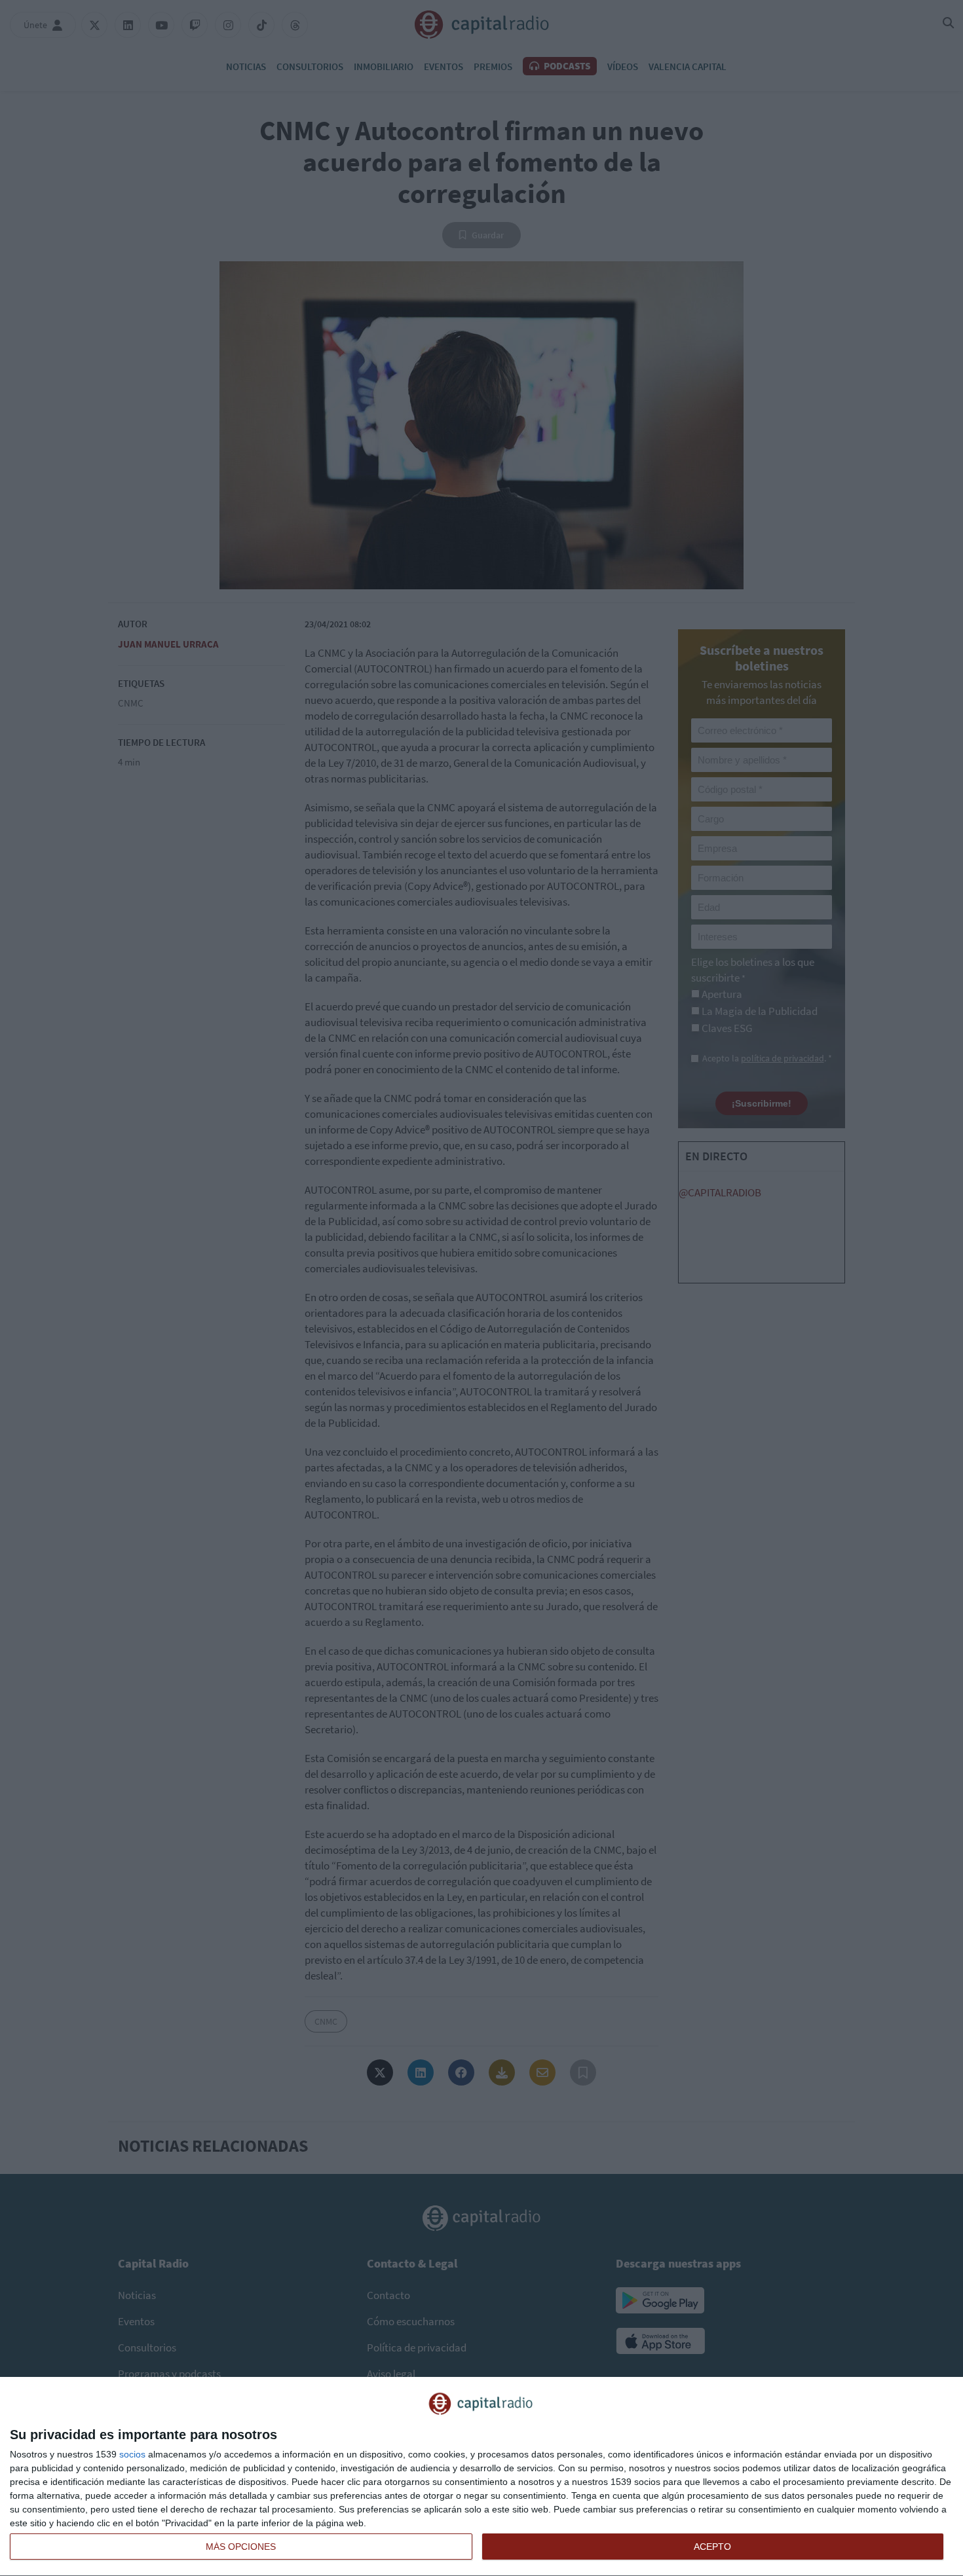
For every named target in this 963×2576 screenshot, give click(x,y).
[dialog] (481, 2477)
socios (132, 2454)
